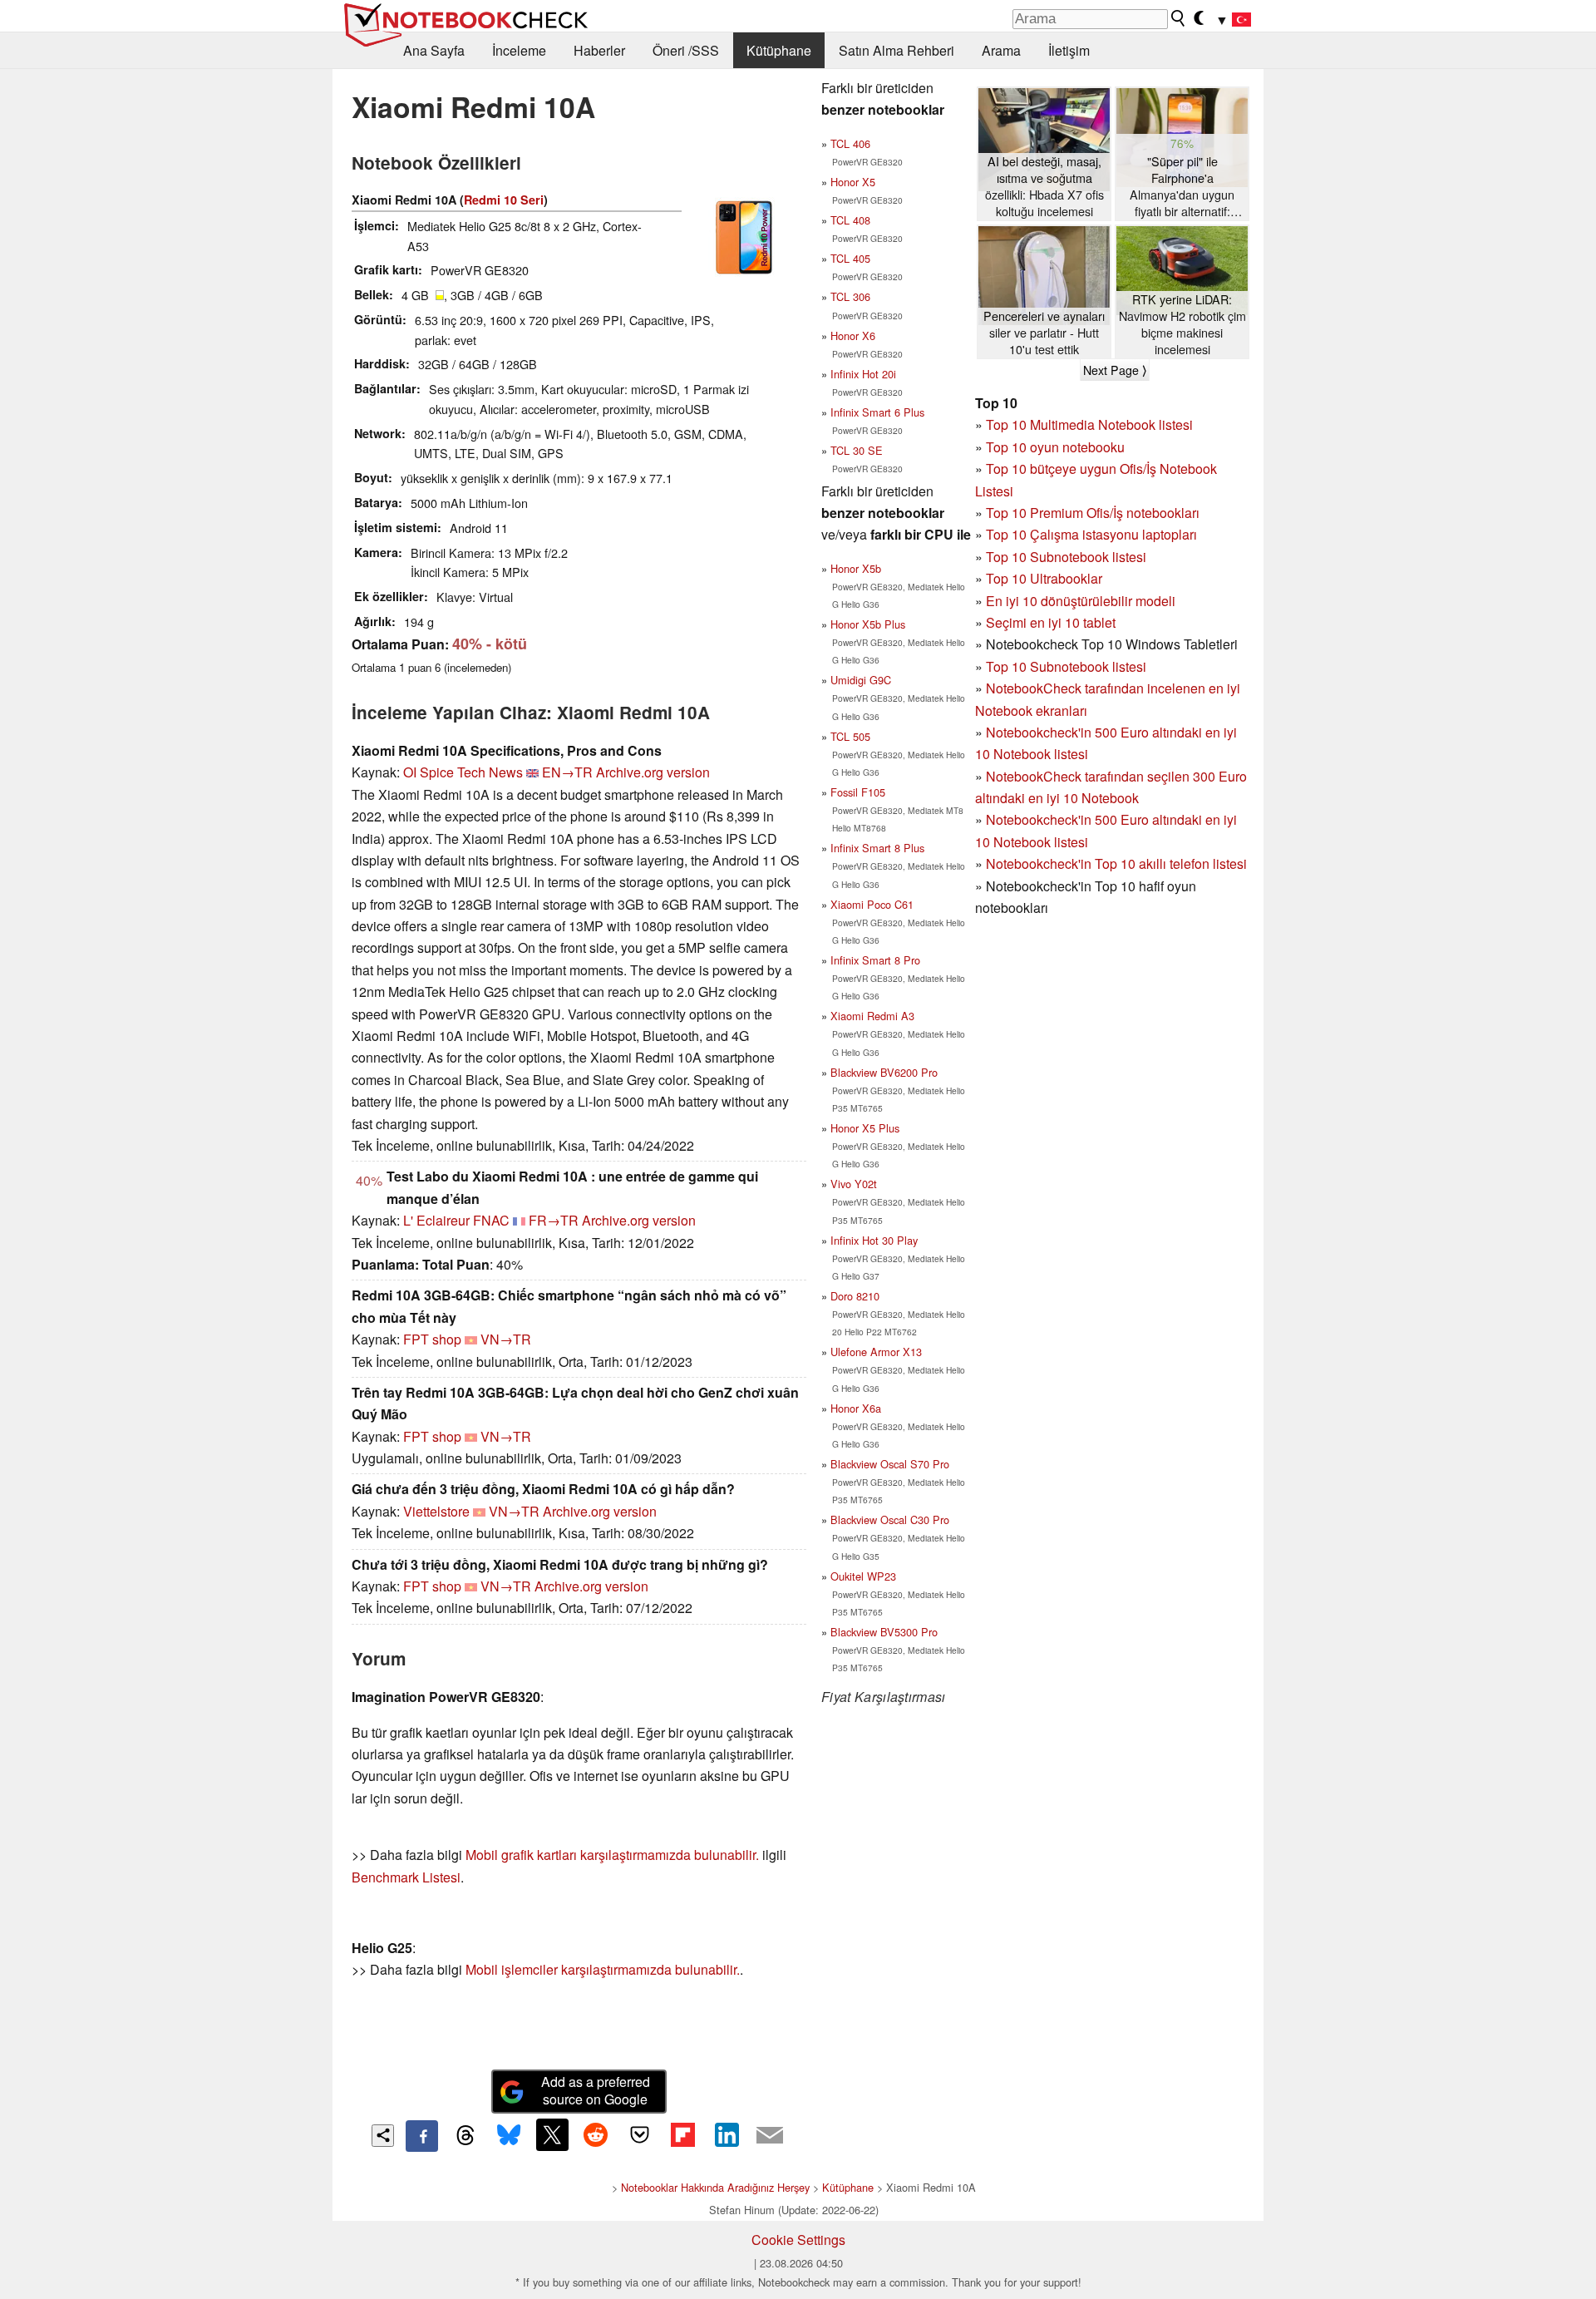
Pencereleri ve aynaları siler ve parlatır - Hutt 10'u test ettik (1044, 333)
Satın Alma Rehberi (897, 50)
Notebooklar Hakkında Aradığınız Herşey (715, 2187)
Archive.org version (653, 772)
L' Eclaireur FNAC (456, 1220)
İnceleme (519, 50)
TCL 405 (850, 258)
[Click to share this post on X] (552, 2134)
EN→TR (567, 772)
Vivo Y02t (854, 1184)
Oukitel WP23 (863, 1576)
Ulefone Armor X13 (876, 1352)
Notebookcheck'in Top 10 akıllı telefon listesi (1116, 863)
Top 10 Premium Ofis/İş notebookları (1093, 513)
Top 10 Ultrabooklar (1044, 578)
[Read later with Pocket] (639, 2134)
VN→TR (506, 1339)
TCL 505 (850, 736)
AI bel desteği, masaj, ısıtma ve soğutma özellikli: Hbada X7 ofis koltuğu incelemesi (1044, 186)
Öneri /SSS (686, 50)
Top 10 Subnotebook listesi (1066, 557)
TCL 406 (850, 143)
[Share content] (383, 2136)
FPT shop (432, 1339)
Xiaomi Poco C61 (872, 904)
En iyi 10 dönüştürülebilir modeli (1081, 601)
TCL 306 (850, 296)
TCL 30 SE (857, 450)
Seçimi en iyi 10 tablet (1051, 622)
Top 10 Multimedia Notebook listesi (1089, 424)
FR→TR (554, 1220)
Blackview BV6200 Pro (884, 1072)
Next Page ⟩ (1115, 370)
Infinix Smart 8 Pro (875, 960)
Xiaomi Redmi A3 (872, 1016)
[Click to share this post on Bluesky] (509, 2136)
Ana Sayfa (434, 50)
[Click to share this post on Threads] (465, 2136)
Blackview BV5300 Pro (884, 1632)
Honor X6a (856, 1408)
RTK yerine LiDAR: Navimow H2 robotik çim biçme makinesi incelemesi (1182, 324)
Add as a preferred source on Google (596, 2090)
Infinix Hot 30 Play (874, 1240)
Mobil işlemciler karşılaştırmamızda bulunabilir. (603, 1969)
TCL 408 (850, 220)
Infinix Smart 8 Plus (877, 848)
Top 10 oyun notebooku (1055, 447)
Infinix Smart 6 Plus (877, 412)
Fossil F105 (858, 792)
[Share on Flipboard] (682, 2134)
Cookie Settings (798, 2240)
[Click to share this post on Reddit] (596, 2134)
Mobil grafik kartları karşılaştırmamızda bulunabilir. (612, 1855)
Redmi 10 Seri (504, 200)
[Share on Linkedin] (727, 2134)
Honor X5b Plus (868, 624)
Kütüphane (779, 50)
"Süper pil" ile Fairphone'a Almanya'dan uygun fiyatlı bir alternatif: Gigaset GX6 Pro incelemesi (1182, 187)
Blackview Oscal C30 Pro (890, 1520)
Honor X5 (853, 182)
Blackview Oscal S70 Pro (890, 1464)
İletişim (1069, 50)
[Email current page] (770, 2136)
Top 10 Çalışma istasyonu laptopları (1091, 534)
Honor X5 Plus (865, 1128)
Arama (1001, 50)
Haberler (599, 50)
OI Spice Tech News (463, 772)
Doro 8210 (855, 1296)
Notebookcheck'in (1040, 819)
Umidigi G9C (861, 680)
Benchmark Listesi (406, 1877)
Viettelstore (436, 1511)
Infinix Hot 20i (863, 374)
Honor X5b (856, 568)
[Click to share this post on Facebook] (421, 2136)
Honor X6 (853, 335)
